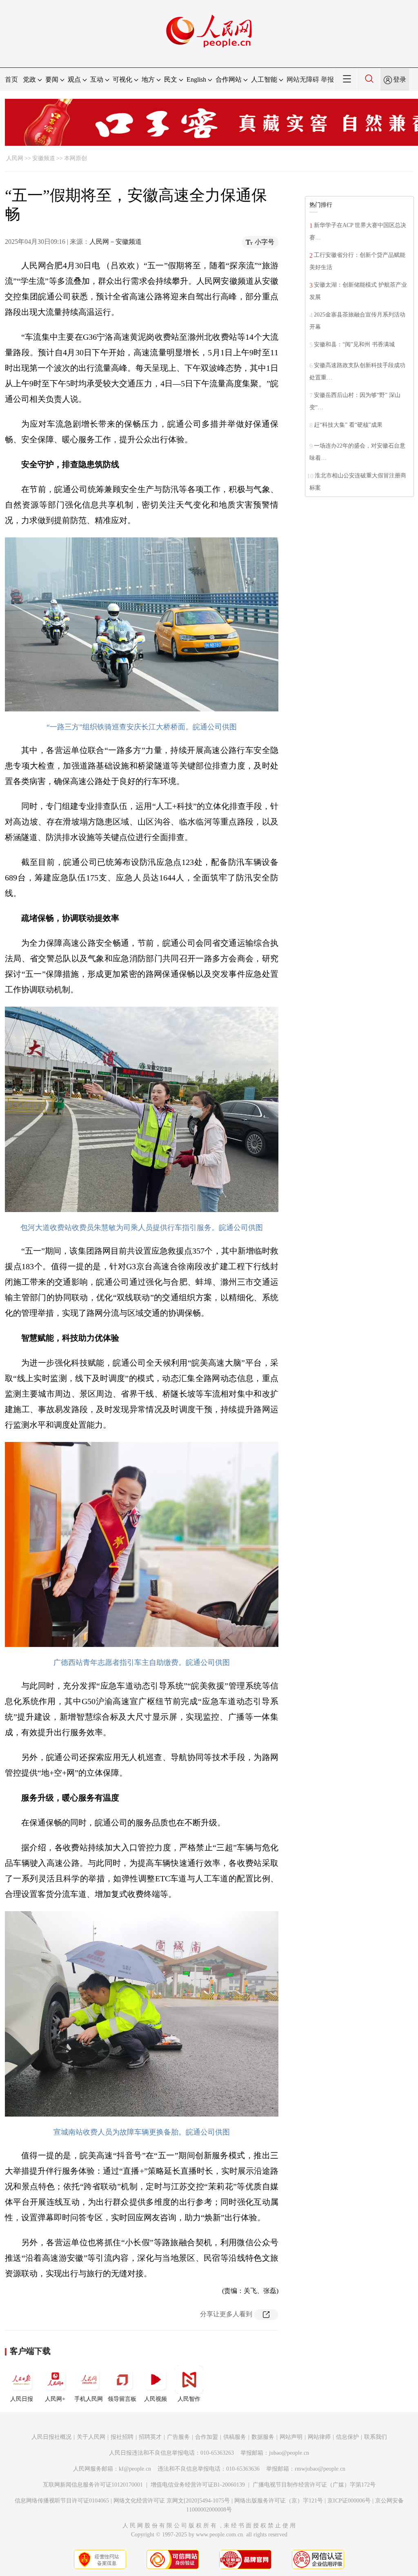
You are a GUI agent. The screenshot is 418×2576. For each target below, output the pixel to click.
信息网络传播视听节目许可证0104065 (62, 2501)
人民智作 (189, 2399)
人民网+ (55, 2399)
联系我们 (376, 2437)
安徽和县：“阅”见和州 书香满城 (354, 344)
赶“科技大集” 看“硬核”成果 (348, 425)
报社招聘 (122, 2437)
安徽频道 (44, 158)
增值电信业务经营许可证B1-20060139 (198, 2485)
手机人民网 (89, 2399)
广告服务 (178, 2437)
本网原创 (76, 158)
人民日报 (22, 2399)
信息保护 (347, 2437)
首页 (11, 79)
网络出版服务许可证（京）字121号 (279, 2501)
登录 (400, 79)
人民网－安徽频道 (116, 242)
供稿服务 (235, 2437)
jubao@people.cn (289, 2453)
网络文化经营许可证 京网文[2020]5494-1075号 (172, 2501)
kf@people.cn (135, 2469)
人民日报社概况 (51, 2437)
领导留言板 (122, 2399)
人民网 (15, 158)
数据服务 (263, 2437)
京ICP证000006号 (349, 2501)
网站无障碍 (303, 79)
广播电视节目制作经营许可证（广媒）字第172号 (314, 2485)
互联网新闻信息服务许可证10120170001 (93, 2485)
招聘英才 (150, 2437)
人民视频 (156, 2399)
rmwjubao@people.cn (320, 2469)
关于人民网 (91, 2437)
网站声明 (291, 2437)
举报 (327, 79)
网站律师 (319, 2437)
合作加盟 (207, 2437)
